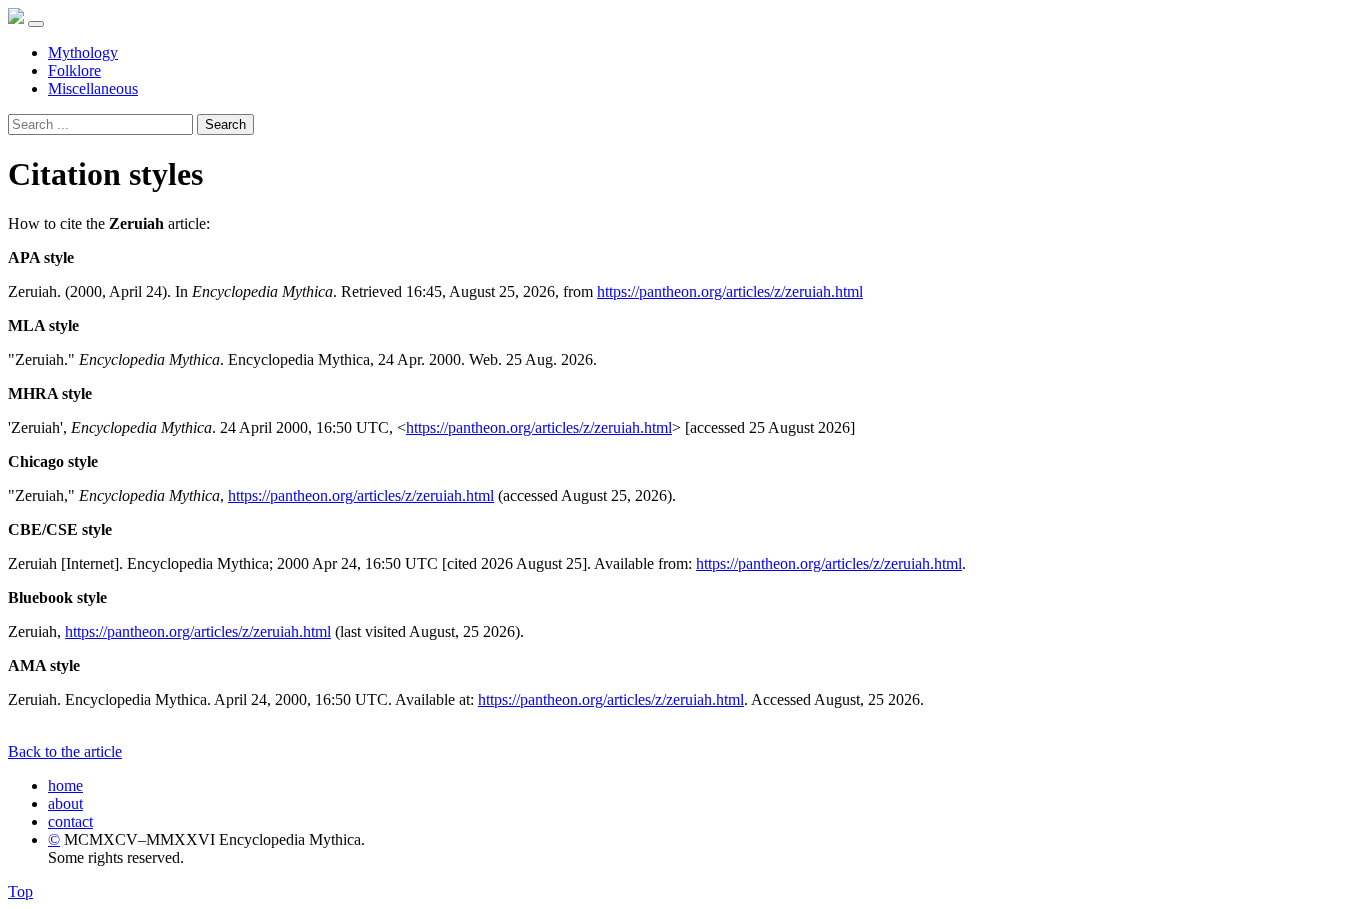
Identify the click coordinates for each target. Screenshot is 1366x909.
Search (225, 124)
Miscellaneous (93, 88)
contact (70, 821)
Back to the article (65, 751)
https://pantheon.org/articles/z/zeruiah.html (730, 291)
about (65, 803)
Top (20, 891)
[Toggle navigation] (36, 24)
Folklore (74, 70)
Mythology (83, 52)
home (65, 785)
